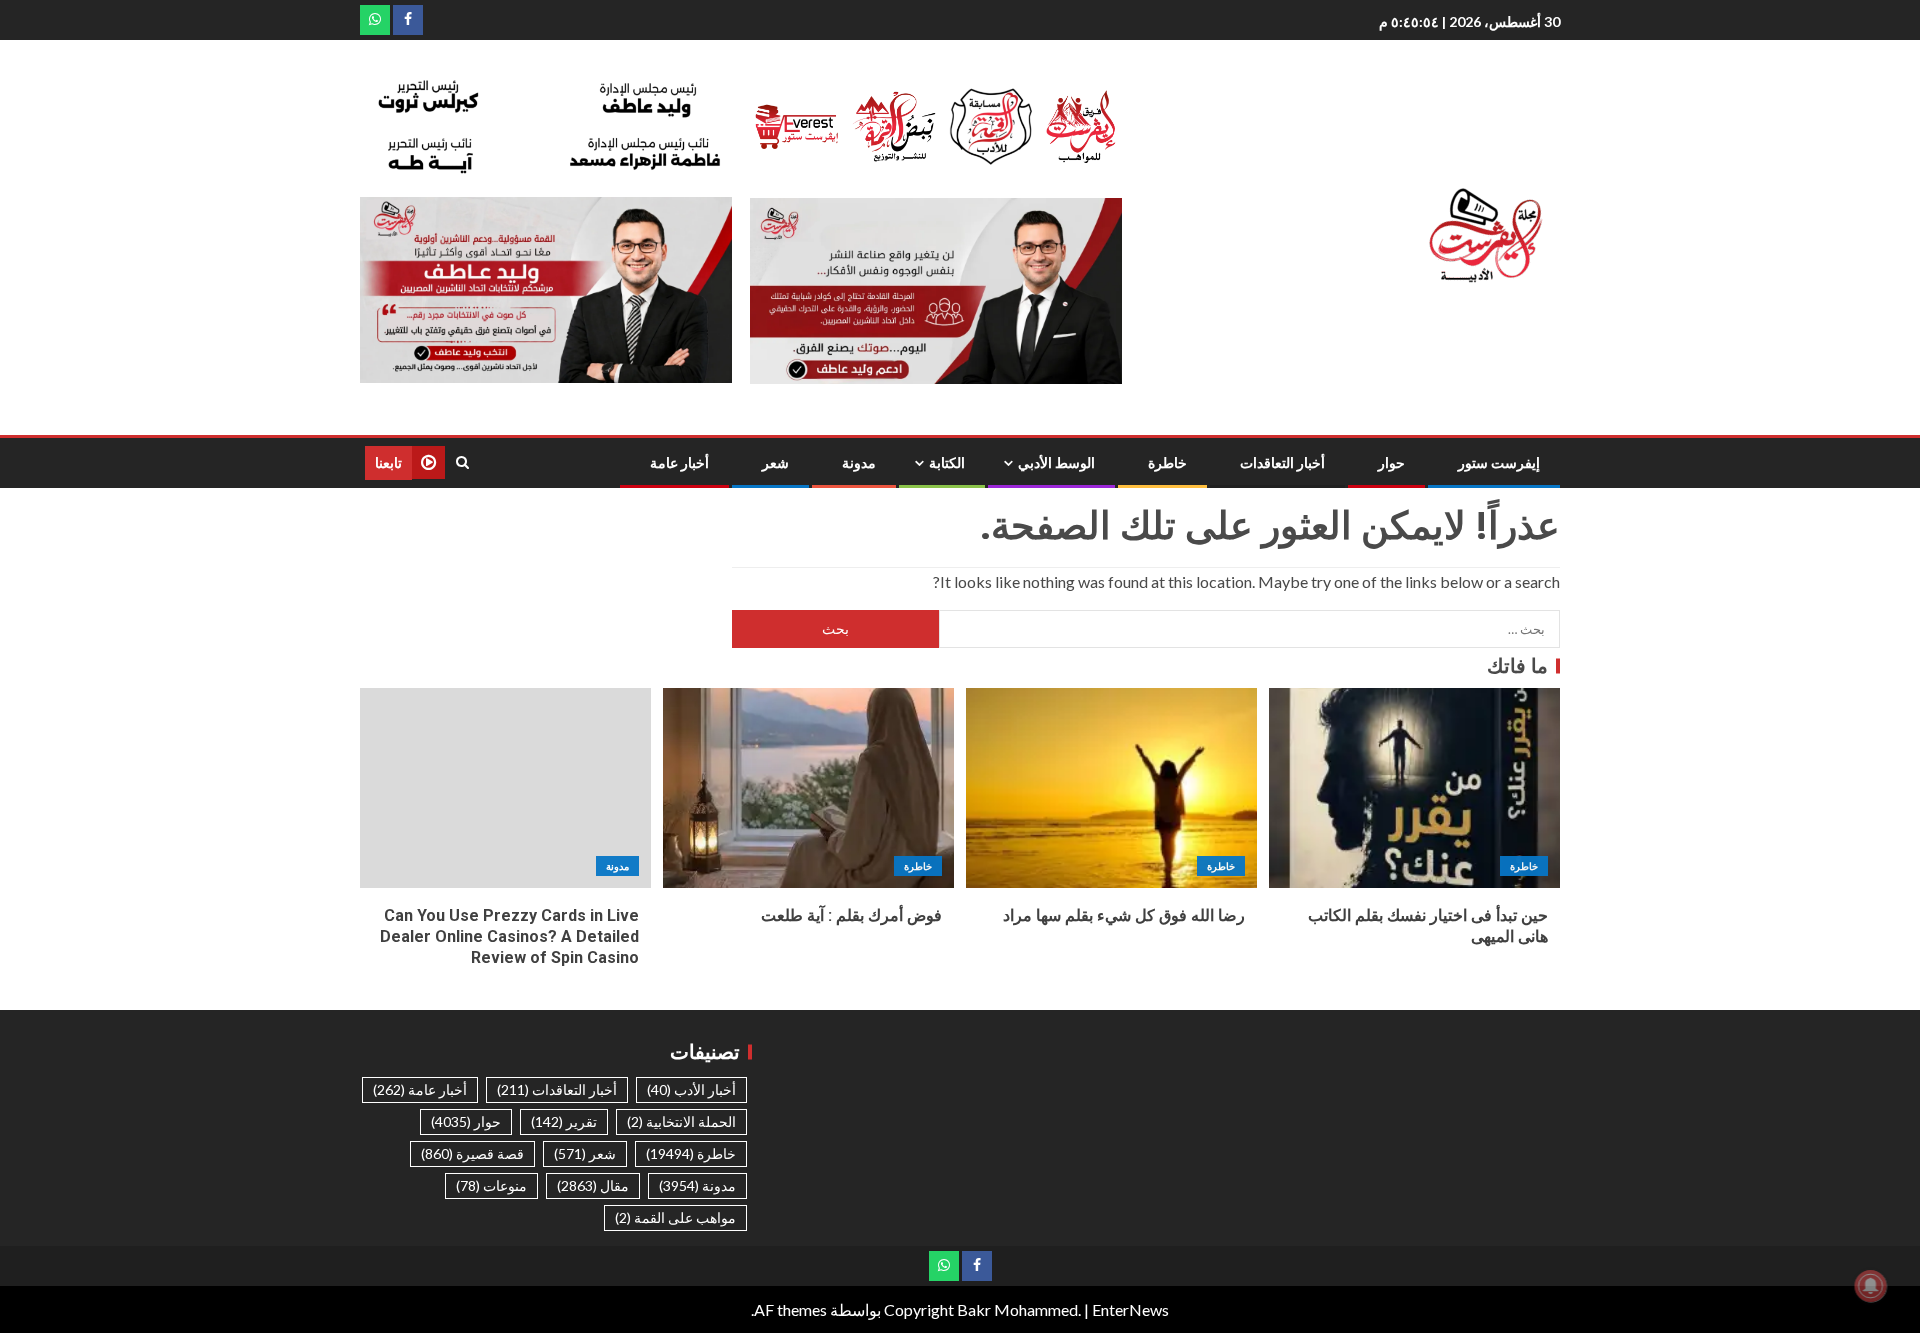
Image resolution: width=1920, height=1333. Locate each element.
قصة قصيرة (472, 1153)
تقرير (564, 1121)
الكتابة (947, 463)
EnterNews (1130, 1309)
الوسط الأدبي (1056, 463)
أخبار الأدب (691, 1089)
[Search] (462, 462)
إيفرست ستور (1499, 463)
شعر (775, 463)
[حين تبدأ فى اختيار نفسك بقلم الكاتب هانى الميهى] (1414, 788)
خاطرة (1167, 463)
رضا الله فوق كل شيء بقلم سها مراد (1124, 915)
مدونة (859, 463)
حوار (1391, 463)
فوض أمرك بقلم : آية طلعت (851, 915)
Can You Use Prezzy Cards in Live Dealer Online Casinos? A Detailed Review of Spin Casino (509, 937)
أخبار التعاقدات (1282, 463)
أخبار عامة (679, 463)
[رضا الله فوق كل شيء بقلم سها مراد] (1111, 788)
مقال (593, 1185)
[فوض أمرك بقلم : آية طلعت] (808, 788)
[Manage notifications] (1871, 1286)
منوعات (491, 1185)
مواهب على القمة (675, 1217)
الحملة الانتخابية (681, 1121)
